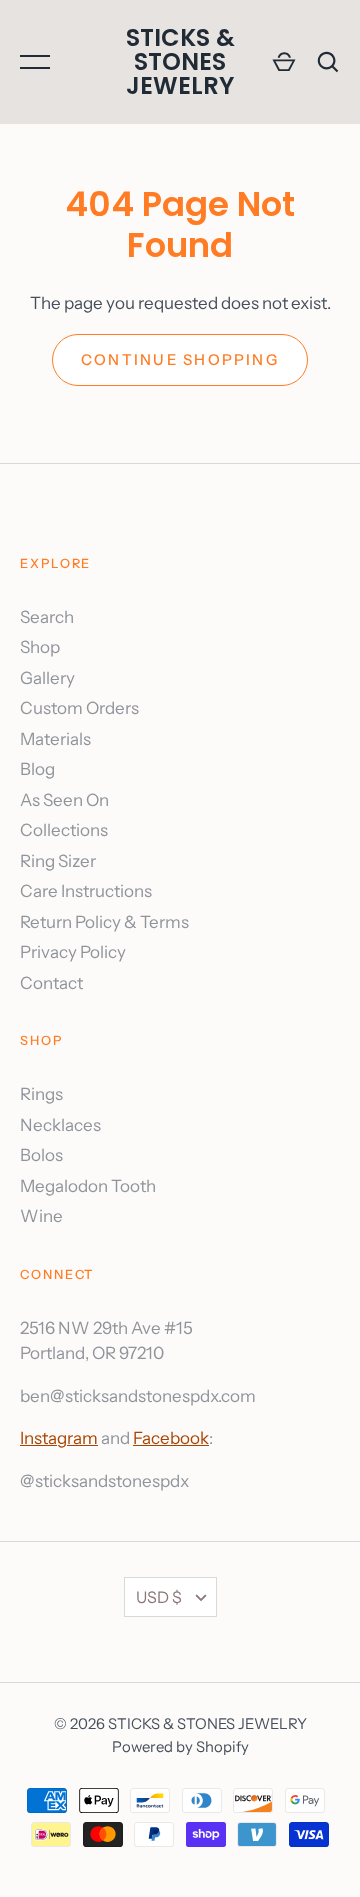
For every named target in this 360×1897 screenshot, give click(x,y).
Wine (41, 1216)
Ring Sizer (58, 861)
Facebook (171, 1438)
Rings (41, 1094)
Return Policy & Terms (104, 922)
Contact (51, 983)
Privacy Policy (73, 952)
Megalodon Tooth (88, 1186)
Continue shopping (180, 360)
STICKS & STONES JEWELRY (180, 62)
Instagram (59, 1438)
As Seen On (64, 800)
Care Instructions (86, 891)
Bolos (41, 1155)
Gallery (47, 678)
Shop (40, 647)
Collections (64, 830)
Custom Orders (79, 708)
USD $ (159, 1597)
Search (47, 617)
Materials (55, 739)
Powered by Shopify (180, 1747)
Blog (37, 769)
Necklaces (60, 1125)
